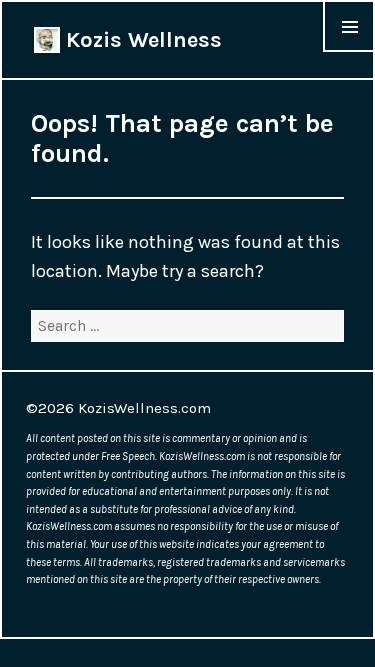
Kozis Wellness (141, 40)
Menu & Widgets (349, 51)
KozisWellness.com (144, 408)
